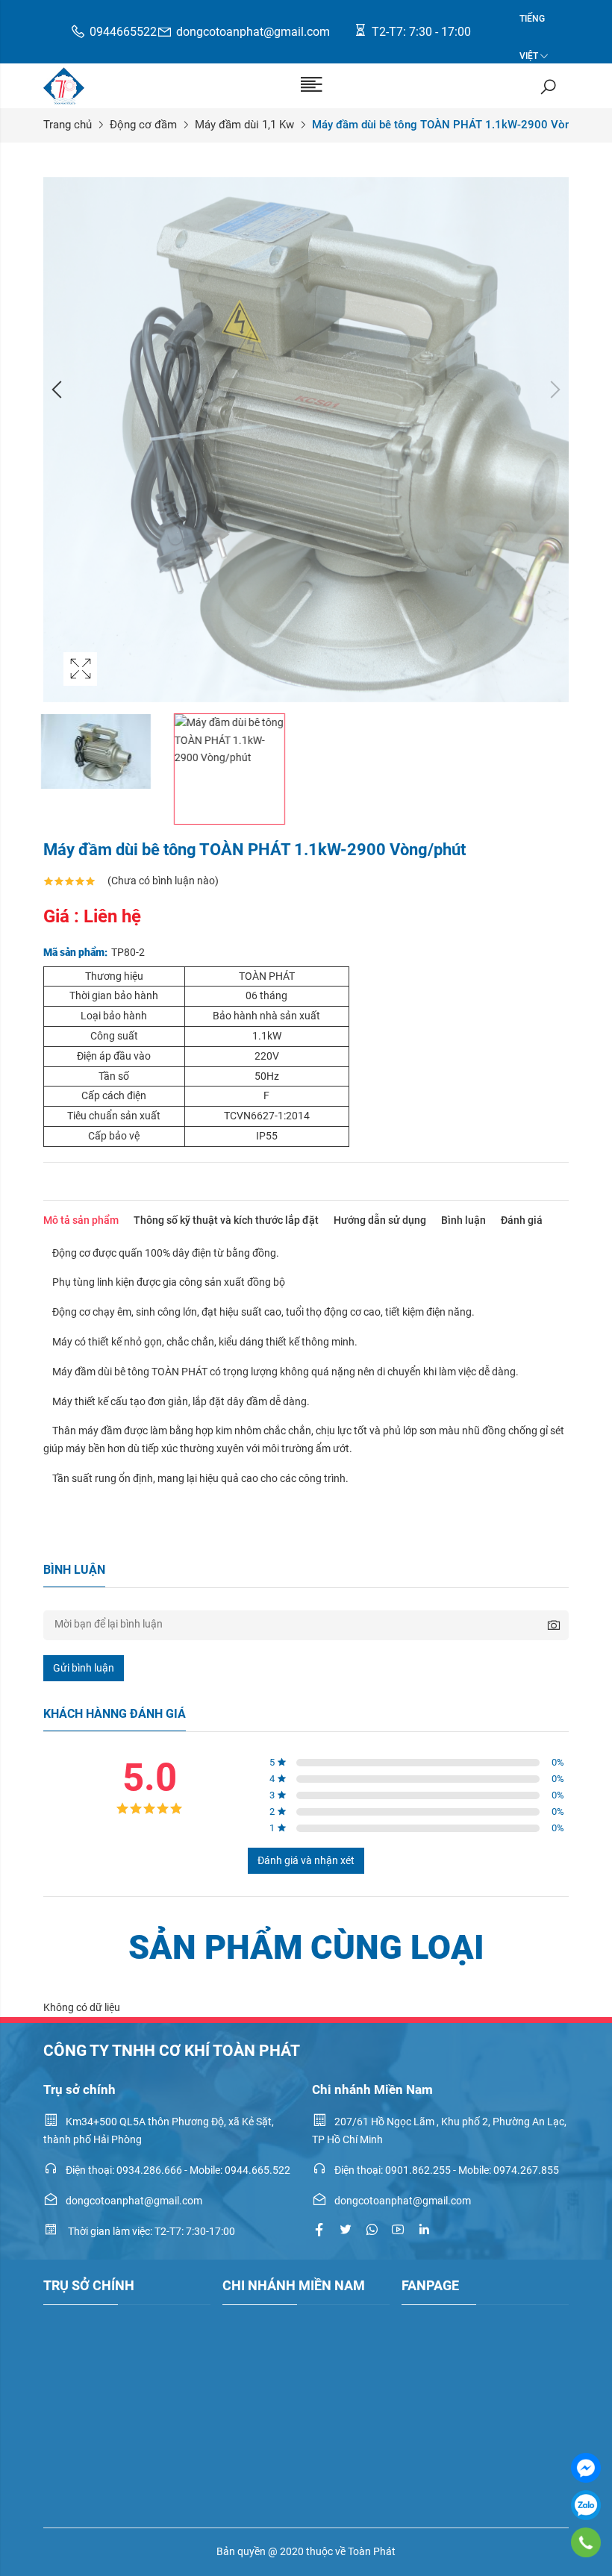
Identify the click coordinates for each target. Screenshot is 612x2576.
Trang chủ (68, 125)
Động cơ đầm (143, 125)
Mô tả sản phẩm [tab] (81, 1220)
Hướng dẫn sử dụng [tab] (380, 1220)
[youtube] (398, 2230)
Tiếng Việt (532, 25)
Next (554, 390)
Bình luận (463, 1220)
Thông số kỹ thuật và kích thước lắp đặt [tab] (226, 1220)
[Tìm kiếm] (548, 86)
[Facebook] (586, 2468)
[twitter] (346, 2230)
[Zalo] (586, 2505)
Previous (58, 390)
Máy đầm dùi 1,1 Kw (244, 125)
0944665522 (123, 32)
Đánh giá (522, 1220)
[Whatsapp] (372, 2230)
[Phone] (586, 2542)
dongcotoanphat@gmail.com (253, 32)
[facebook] (319, 2230)
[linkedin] (424, 2230)
